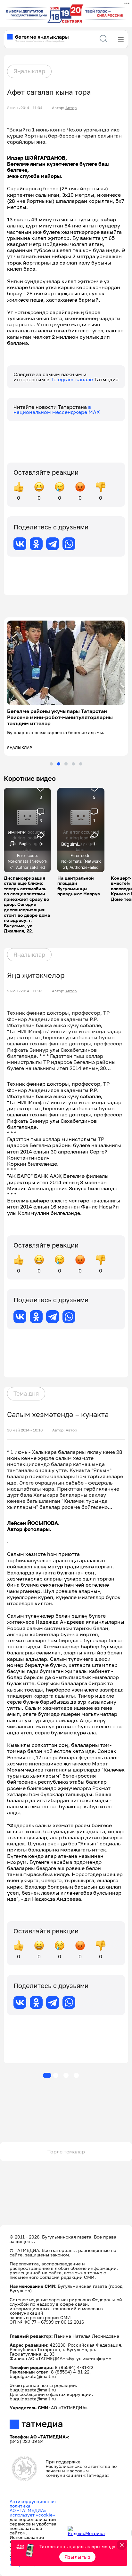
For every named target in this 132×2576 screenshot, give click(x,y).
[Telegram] (53, 544)
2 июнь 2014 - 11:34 (25, 108)
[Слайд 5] (81, 764)
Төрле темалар (66, 2152)
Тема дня (26, 1393)
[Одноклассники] (36, 544)
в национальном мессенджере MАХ (57, 409)
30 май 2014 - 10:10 (25, 1430)
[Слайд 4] (73, 764)
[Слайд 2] (59, 764)
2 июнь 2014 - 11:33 (25, 991)
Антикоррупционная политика (33, 2504)
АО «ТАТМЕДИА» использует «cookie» (32, 2513)
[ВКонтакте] (20, 544)
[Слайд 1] (51, 764)
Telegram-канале (72, 379)
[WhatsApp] (69, 544)
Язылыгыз (78, 2557)
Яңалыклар (29, 71)
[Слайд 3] (66, 764)
